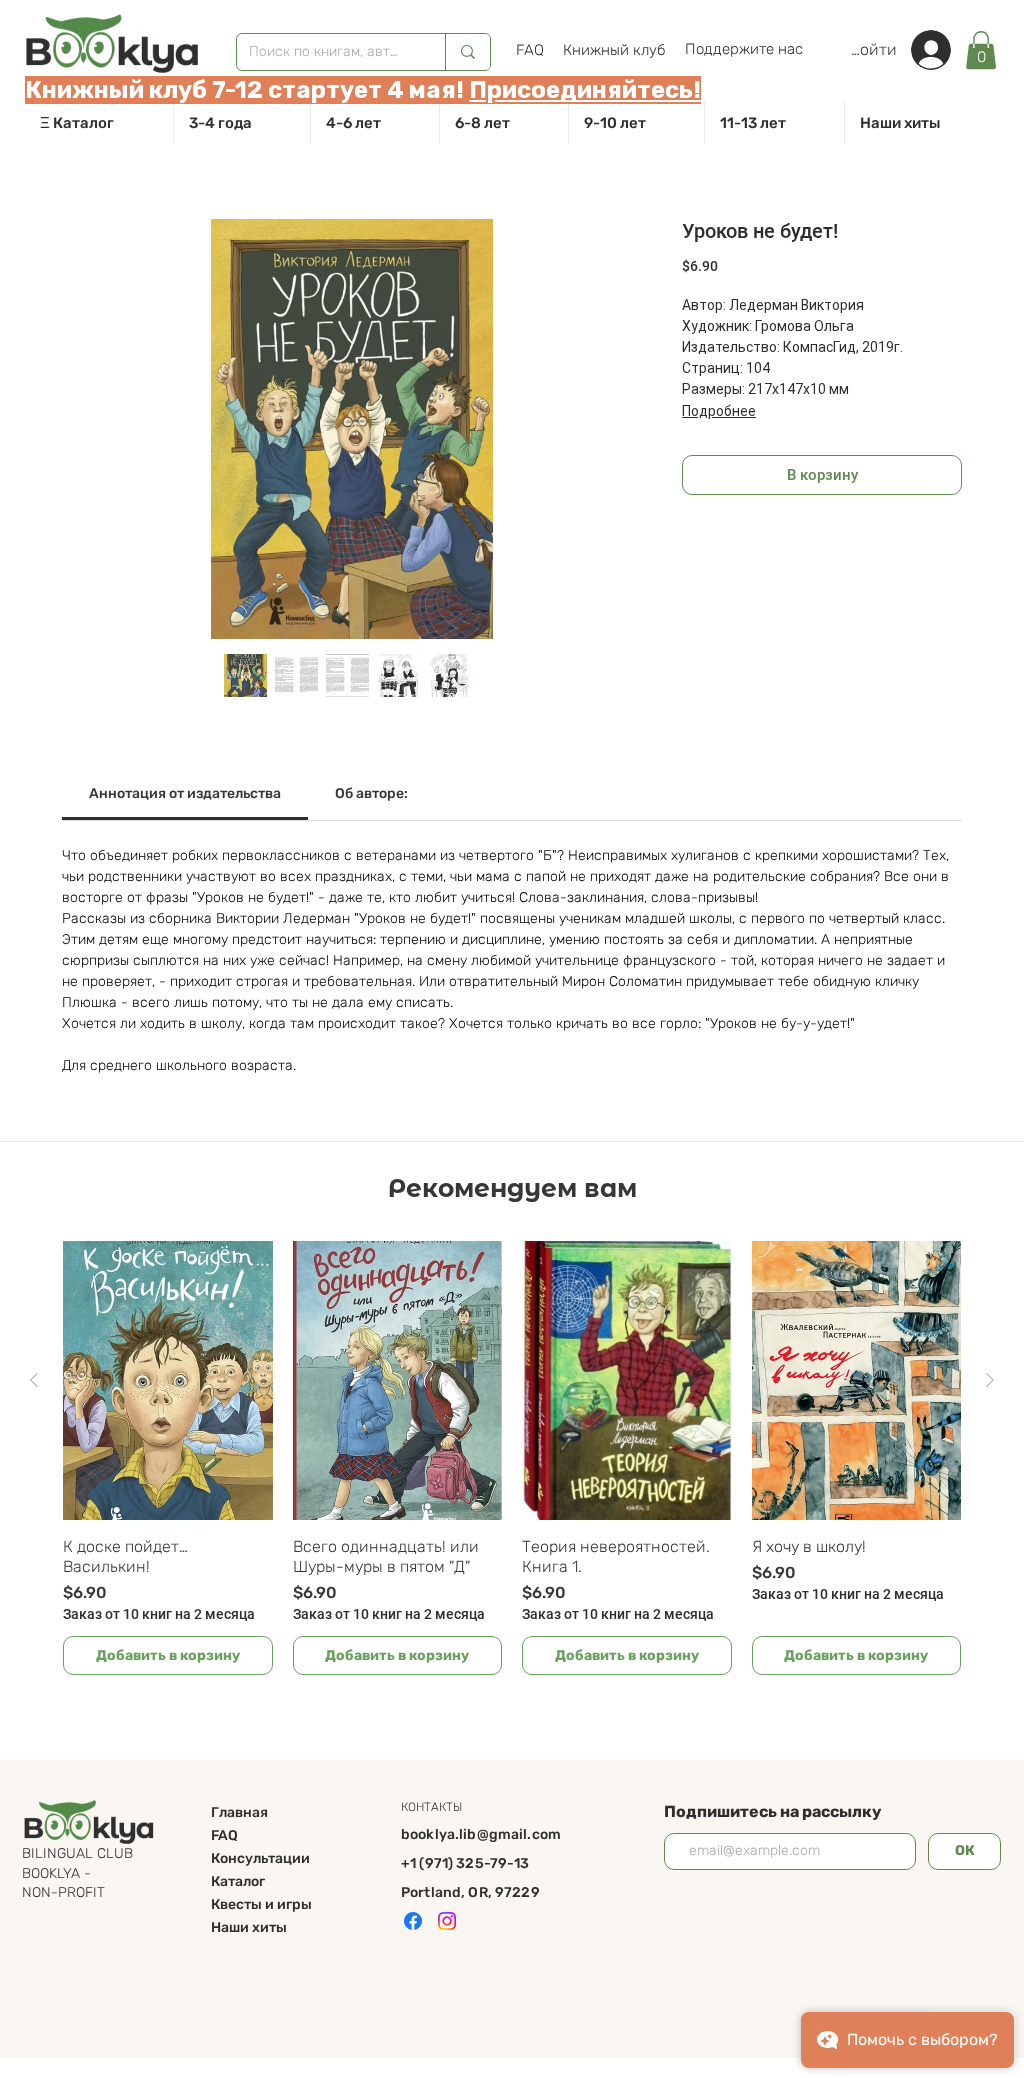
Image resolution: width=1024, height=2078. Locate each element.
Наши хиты (249, 1927)
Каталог (238, 1881)
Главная (239, 1812)
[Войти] (941, 50)
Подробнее (719, 411)
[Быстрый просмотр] (168, 1380)
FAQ (224, 1835)
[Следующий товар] (990, 1380)
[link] (981, 50)
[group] (512, 1458)
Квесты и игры (261, 1904)
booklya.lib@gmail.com (481, 1834)
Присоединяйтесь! (585, 90)
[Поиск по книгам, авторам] (467, 52)
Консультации (260, 1858)
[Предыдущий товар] (34, 1380)
